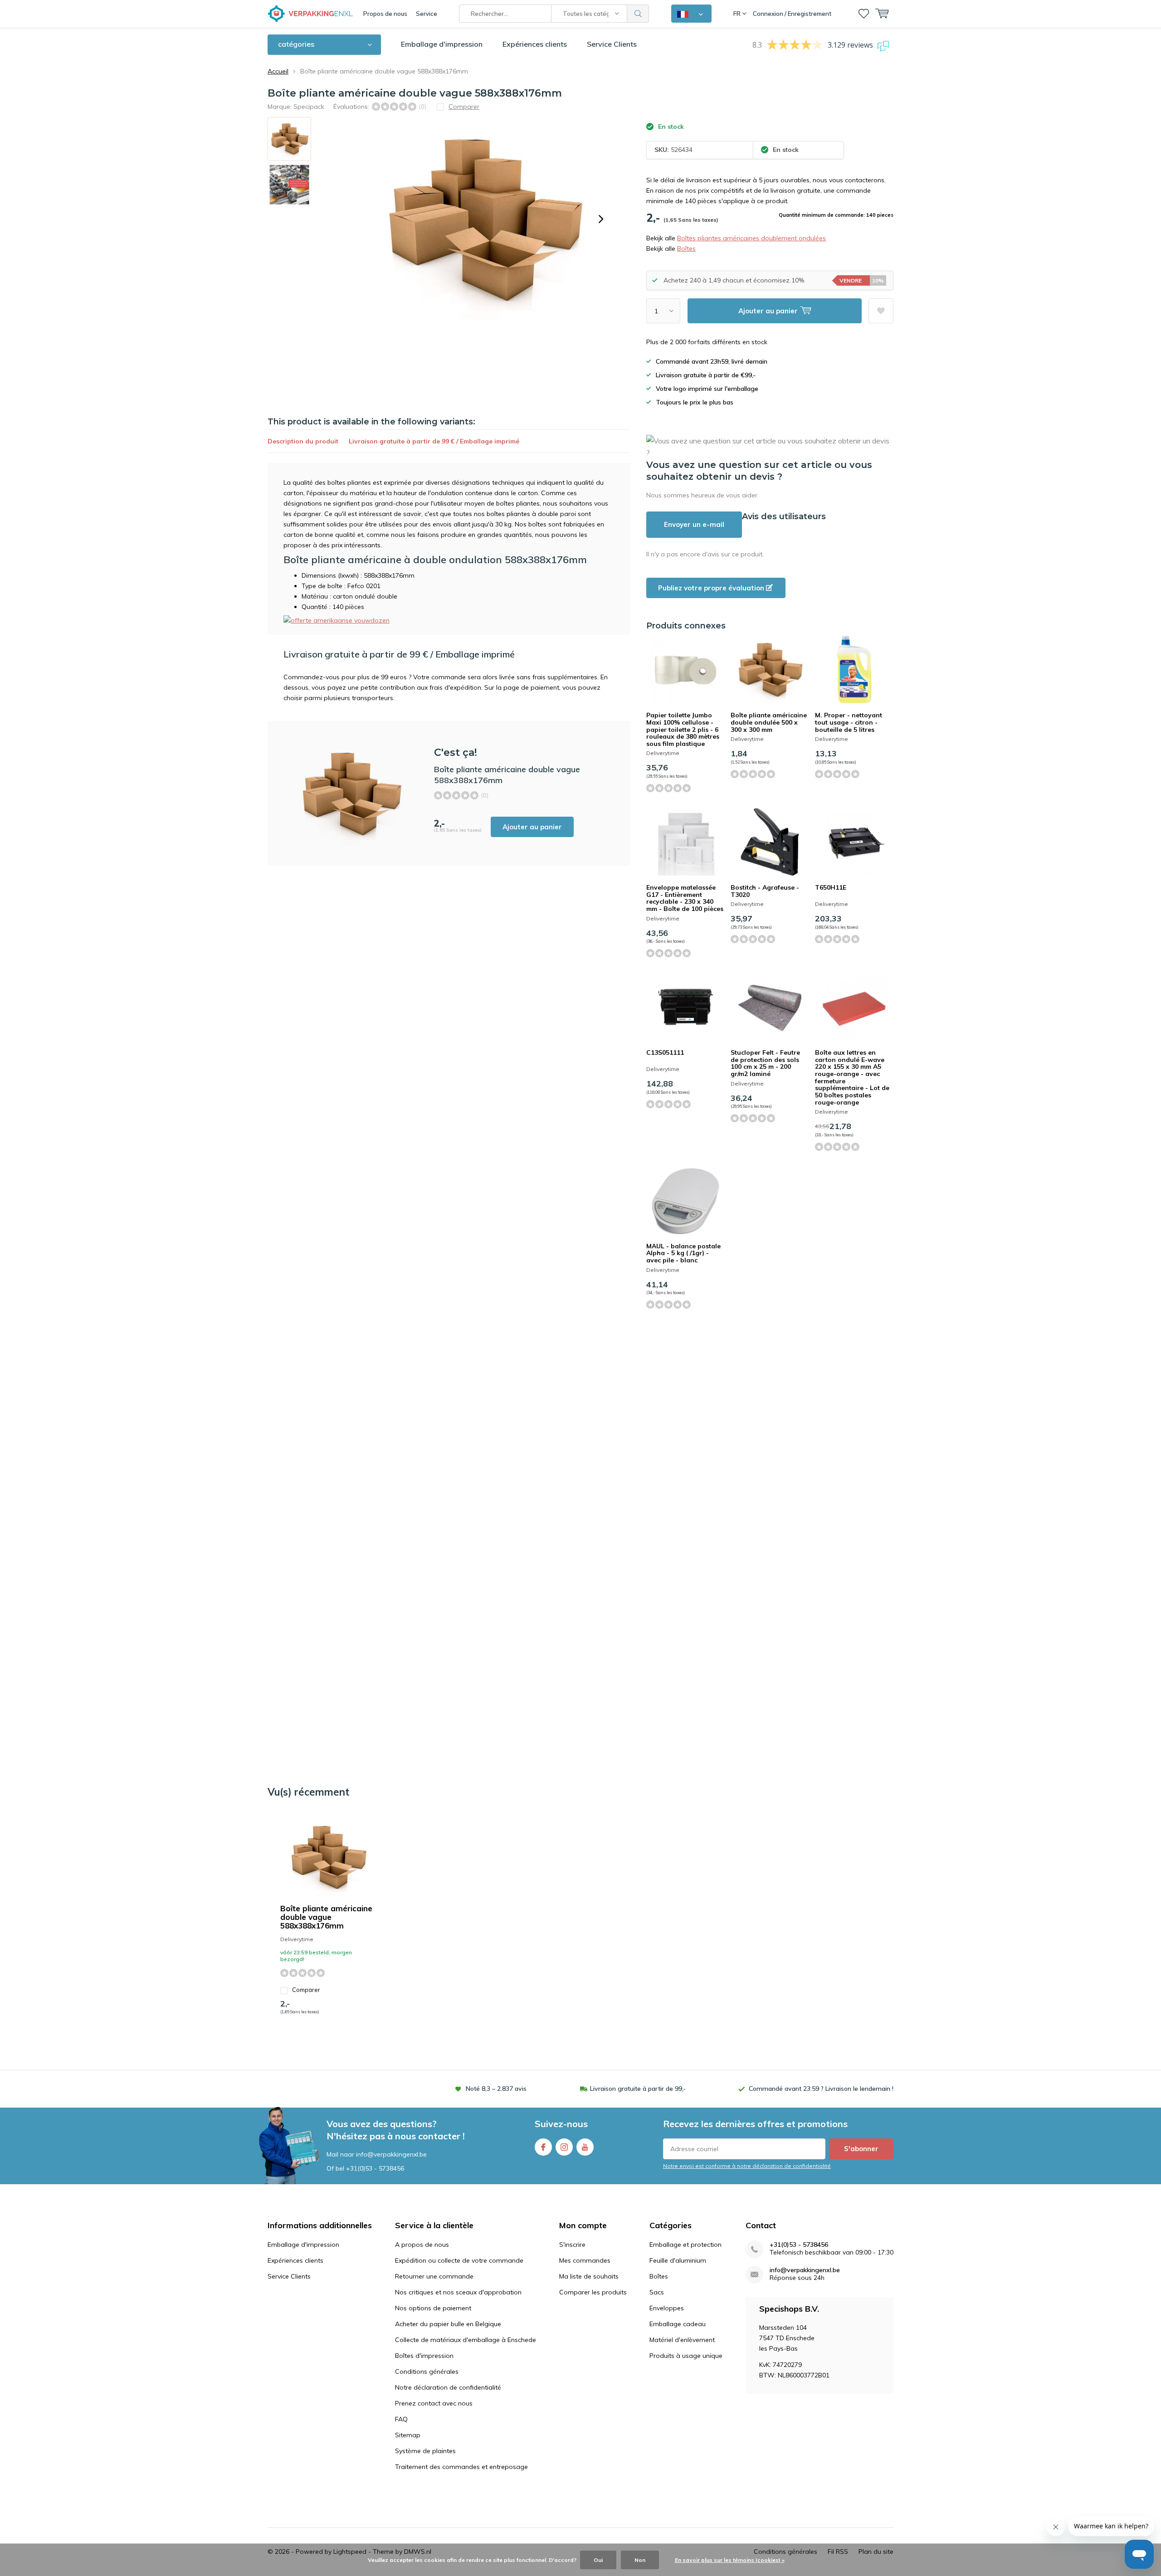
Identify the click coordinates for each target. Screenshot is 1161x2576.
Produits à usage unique (686, 2356)
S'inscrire (572, 2245)
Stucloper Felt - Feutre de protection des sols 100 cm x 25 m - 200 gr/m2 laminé (765, 1063)
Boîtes (686, 248)
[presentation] (601, 219)
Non (640, 2560)
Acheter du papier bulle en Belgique (448, 2324)
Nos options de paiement (433, 2308)
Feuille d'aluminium (678, 2260)
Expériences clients (535, 44)
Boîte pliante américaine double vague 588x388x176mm (326, 1917)
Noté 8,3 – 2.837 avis (496, 2089)
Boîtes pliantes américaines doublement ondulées (751, 238)
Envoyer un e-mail (694, 524)
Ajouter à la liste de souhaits (881, 311)
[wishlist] (864, 14)
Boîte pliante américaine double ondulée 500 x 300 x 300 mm (769, 722)
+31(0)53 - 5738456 (375, 2168)
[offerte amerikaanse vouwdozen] (337, 620)
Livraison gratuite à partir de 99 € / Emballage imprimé (434, 441)
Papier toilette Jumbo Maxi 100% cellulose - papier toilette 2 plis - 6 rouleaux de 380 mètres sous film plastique (683, 729)
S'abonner (861, 2149)
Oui (598, 2560)
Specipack (309, 107)
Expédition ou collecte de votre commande (459, 2260)
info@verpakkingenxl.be (805, 2270)
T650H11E (831, 887)
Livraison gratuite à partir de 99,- (638, 2089)
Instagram (564, 2147)
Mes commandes (585, 2260)
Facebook (543, 2147)
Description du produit (303, 441)
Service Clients (612, 44)
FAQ (401, 2419)
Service (427, 14)
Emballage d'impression (442, 44)
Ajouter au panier (532, 827)
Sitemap (408, 2435)
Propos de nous (385, 14)
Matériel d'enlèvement (682, 2340)
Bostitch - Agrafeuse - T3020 (765, 891)
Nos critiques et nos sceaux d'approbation (458, 2292)
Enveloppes (667, 2308)
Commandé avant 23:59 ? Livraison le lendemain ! (821, 2089)
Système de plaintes (425, 2451)
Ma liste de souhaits (589, 2276)
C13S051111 (665, 1052)
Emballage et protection (685, 2245)
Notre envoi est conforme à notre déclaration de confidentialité (747, 2166)
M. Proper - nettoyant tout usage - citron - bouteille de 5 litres (849, 722)
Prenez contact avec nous (434, 2403)
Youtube (585, 2147)
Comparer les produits (593, 2292)
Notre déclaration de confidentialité (448, 2387)
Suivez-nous (561, 2124)
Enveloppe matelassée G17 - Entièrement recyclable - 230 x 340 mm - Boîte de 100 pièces (685, 898)
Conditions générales (427, 2371)
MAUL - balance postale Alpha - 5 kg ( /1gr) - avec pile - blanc (683, 1253)
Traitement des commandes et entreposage (461, 2467)
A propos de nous (422, 2245)
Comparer (306, 1990)
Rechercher (638, 14)
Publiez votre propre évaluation (712, 588)
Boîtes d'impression (424, 2356)
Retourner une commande (434, 2276)
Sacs (657, 2292)
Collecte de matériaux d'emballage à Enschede (466, 2340)
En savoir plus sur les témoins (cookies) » (730, 2560)
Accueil (278, 71)
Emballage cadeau (678, 2324)
